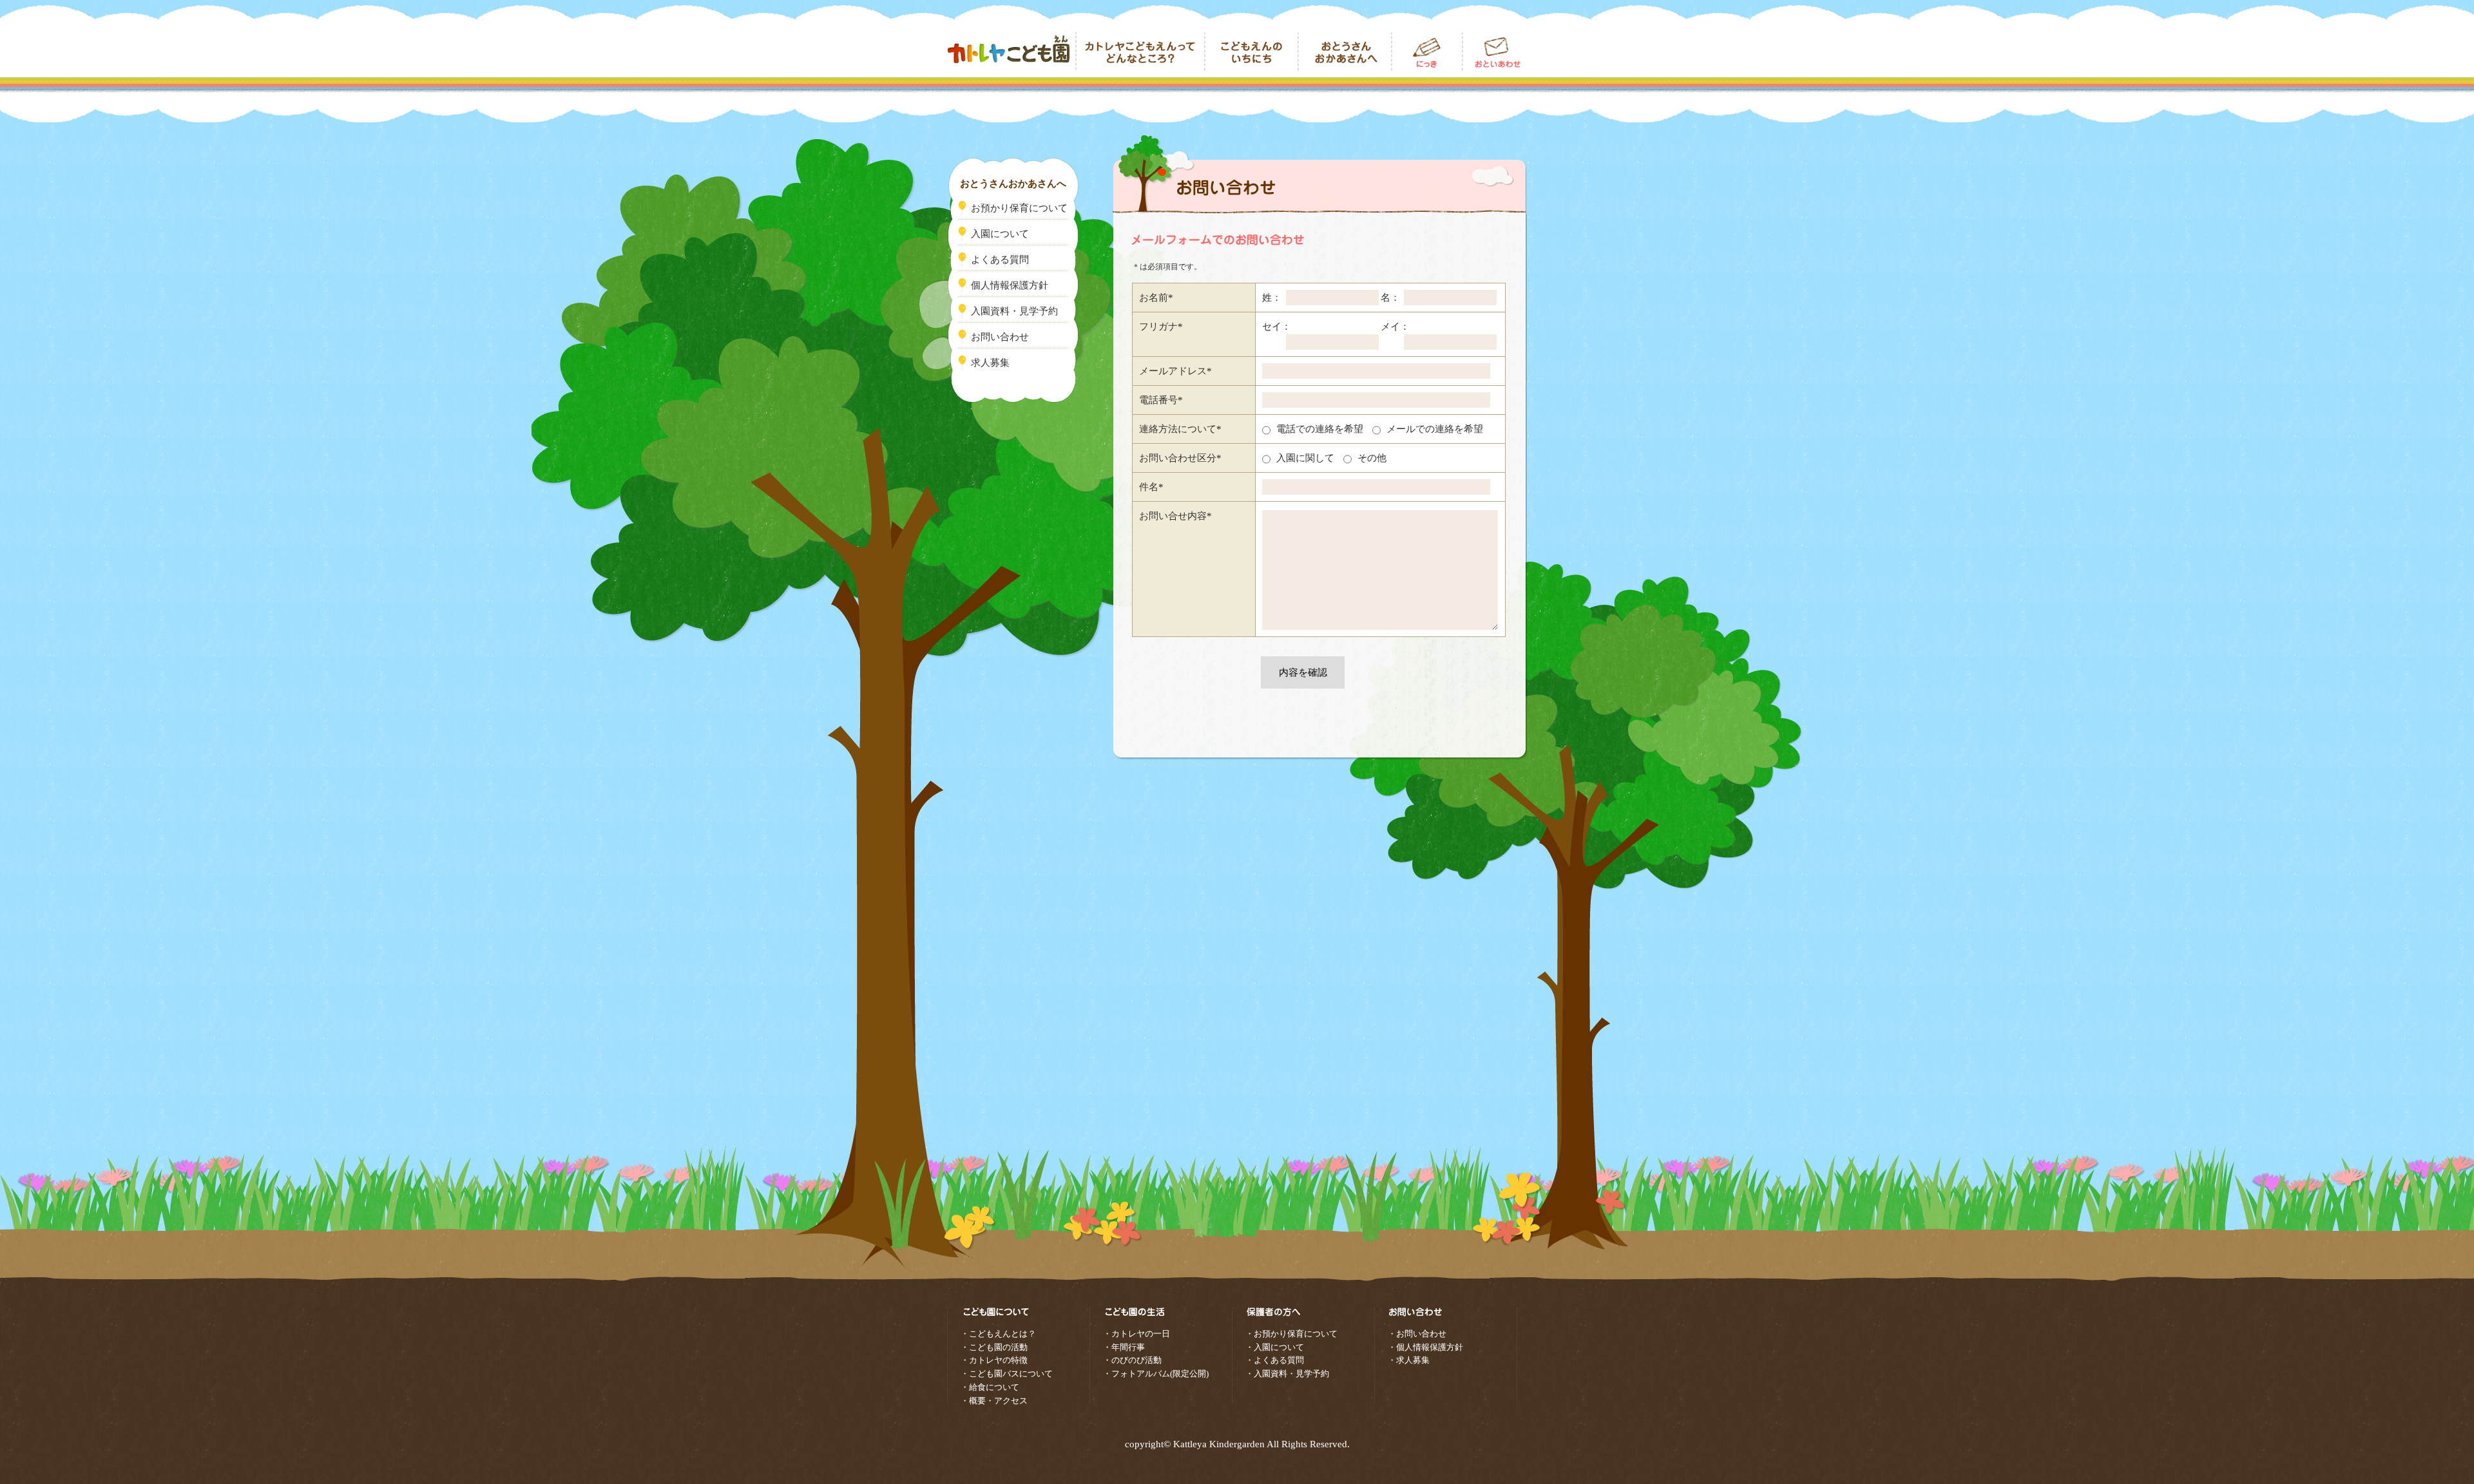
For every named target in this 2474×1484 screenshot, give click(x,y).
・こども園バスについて (1007, 1374)
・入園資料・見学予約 (1287, 1374)
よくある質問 (1000, 260)
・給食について (990, 1387)
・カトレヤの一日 (1136, 1334)
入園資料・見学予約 (1014, 311)
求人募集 (990, 363)
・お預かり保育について (1291, 1334)
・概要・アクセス (994, 1401)
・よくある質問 (1275, 1360)
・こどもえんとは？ (998, 1334)
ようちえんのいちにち (1251, 52)
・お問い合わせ (1417, 1334)
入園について (1000, 234)
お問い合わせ (1495, 52)
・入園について (1275, 1347)
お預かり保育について (1019, 208)
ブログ (1427, 52)
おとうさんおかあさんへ (1345, 52)
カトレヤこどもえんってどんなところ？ (1140, 52)
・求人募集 (1409, 1360)
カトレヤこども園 (1012, 52)
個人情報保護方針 (1010, 285)
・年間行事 (1124, 1347)
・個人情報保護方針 (1425, 1347)
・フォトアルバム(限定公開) (1156, 1374)
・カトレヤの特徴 (994, 1360)
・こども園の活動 (994, 1347)
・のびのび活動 (1132, 1360)
